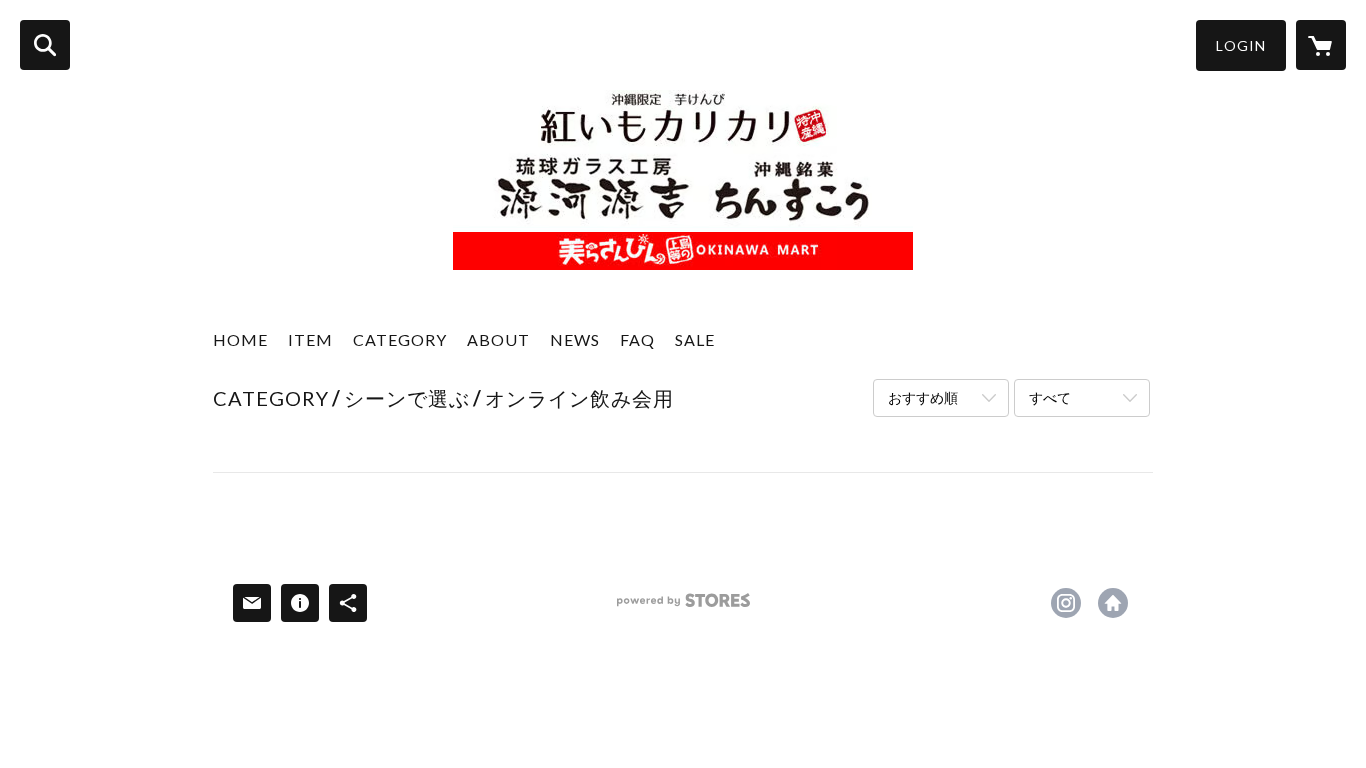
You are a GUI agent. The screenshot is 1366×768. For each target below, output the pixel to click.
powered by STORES (683, 607)
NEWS (575, 339)
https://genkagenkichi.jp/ (1113, 603)
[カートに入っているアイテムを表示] (1321, 45)
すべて (1050, 397)
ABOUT (498, 339)
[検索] (45, 45)
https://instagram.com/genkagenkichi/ (1066, 603)
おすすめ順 (923, 397)
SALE (695, 339)
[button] (1241, 45)
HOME (240, 339)
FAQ (637, 339)
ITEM (310, 339)
